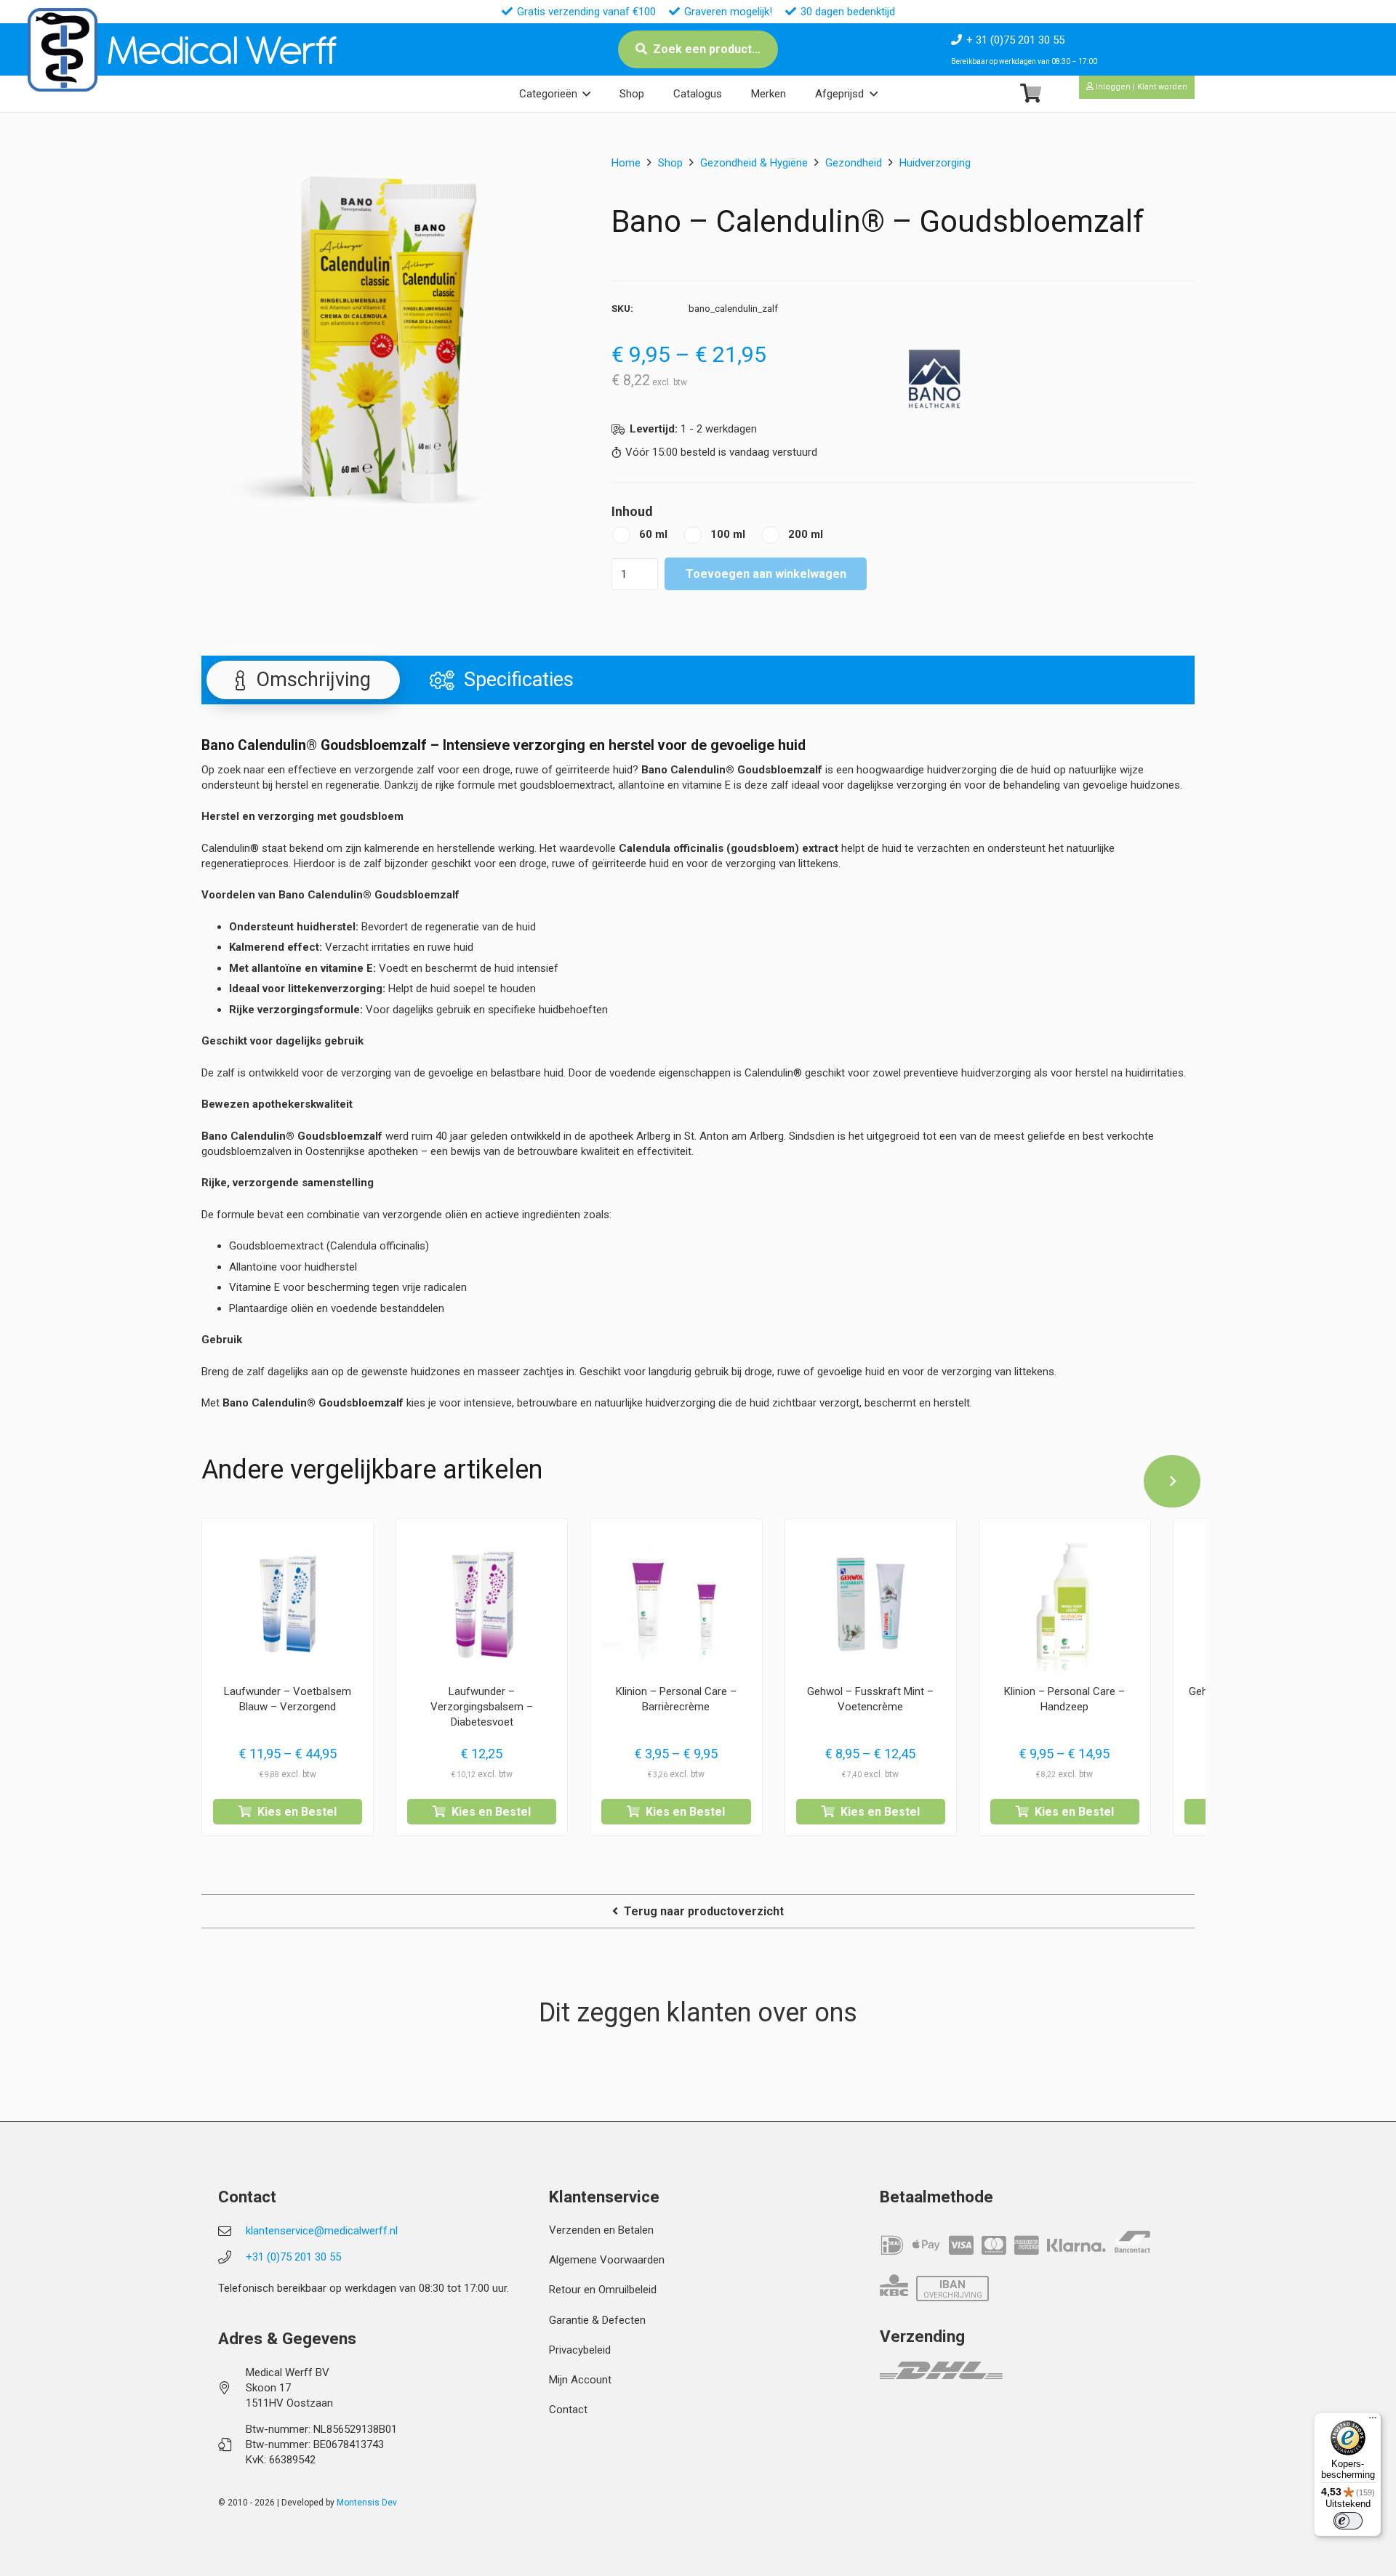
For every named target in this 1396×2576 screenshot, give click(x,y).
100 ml (728, 534)
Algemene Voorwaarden (607, 2260)
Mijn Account (580, 2380)
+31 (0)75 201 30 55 (293, 2257)
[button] (586, 94)
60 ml (653, 534)
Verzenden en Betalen (601, 2230)
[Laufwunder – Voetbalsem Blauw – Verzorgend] (288, 1605)
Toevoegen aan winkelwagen (766, 574)
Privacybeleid (580, 2350)
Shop (670, 163)
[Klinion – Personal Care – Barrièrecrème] (676, 1605)
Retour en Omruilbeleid (603, 2290)
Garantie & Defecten (597, 2320)
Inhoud (632, 511)
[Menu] (1373, 2421)
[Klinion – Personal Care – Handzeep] (1065, 1605)
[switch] (1348, 2521)
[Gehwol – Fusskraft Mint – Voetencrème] (871, 1605)
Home (626, 163)
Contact (568, 2410)
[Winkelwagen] (1031, 93)
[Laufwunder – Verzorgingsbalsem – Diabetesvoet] (482, 1605)
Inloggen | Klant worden (1140, 87)
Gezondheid (854, 163)
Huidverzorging (935, 163)
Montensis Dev (367, 2503)
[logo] (63, 50)
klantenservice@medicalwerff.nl (322, 2231)
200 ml (806, 534)
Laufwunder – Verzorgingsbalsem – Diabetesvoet (482, 1707)
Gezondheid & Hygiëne (754, 163)
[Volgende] (1172, 1481)
